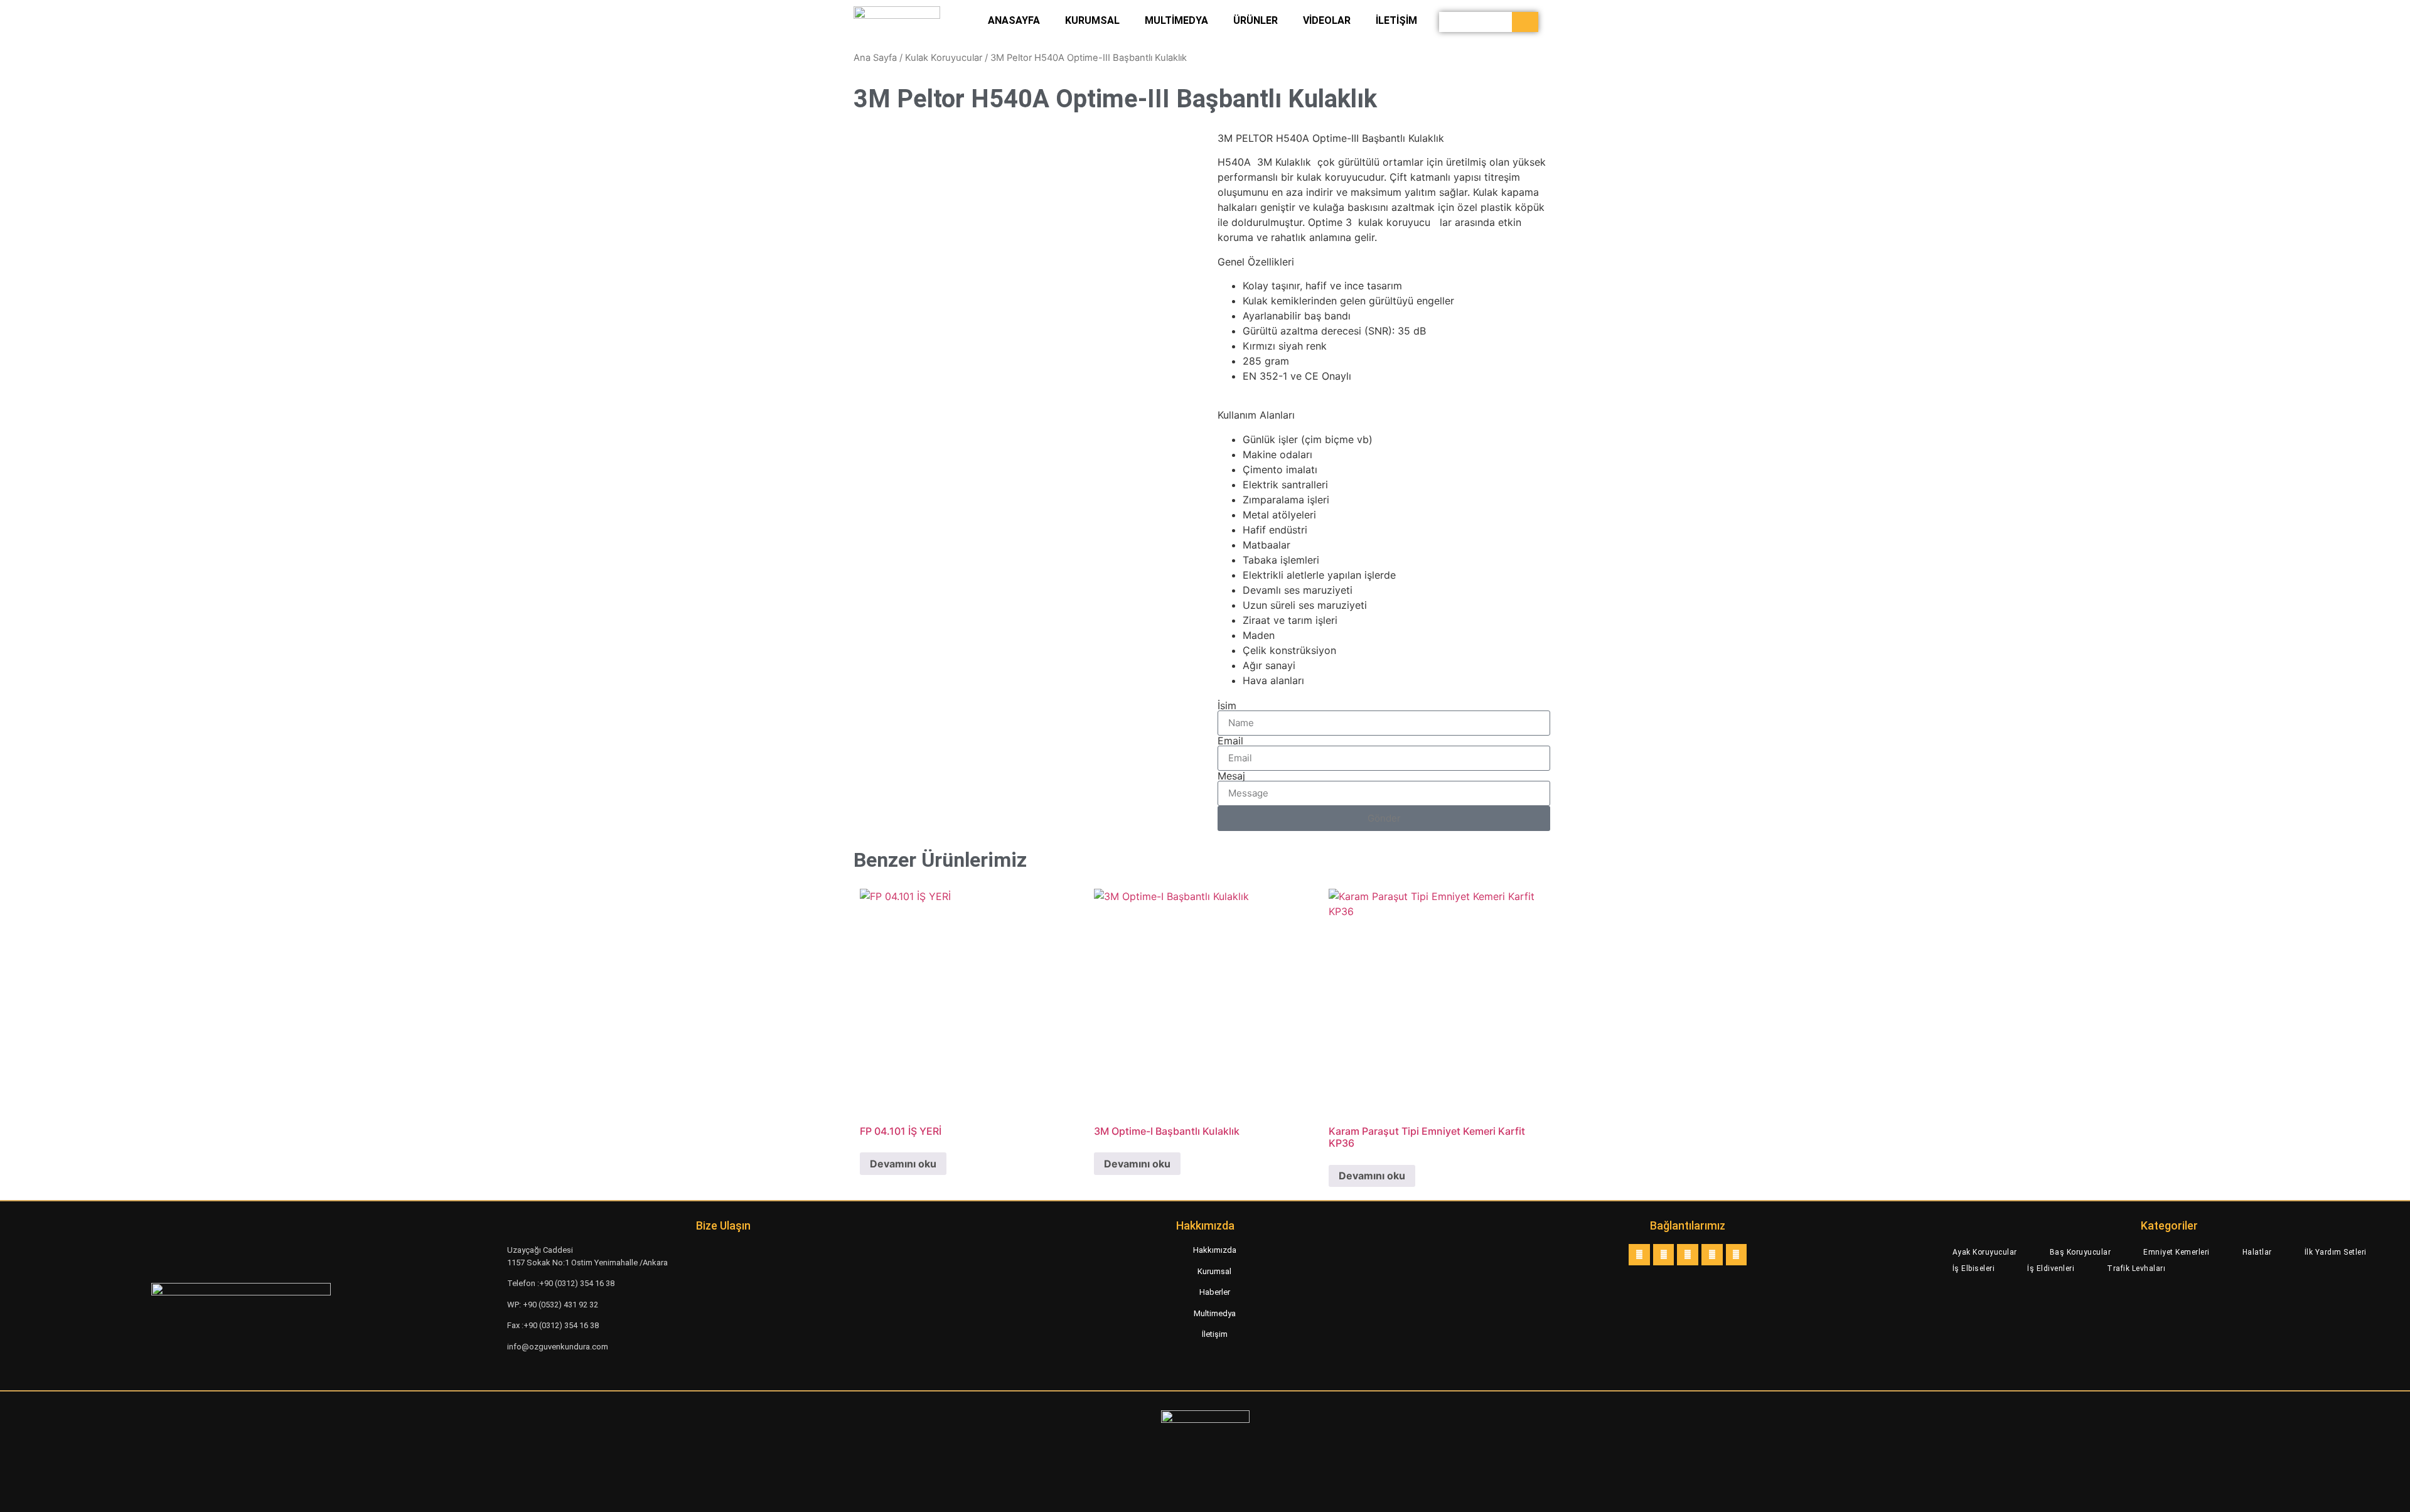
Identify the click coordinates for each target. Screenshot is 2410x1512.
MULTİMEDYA (1176, 20)
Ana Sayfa (875, 58)
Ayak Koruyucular (1985, 1252)
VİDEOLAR (1327, 20)
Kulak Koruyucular (944, 58)
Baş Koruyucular (2081, 1252)
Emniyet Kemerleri (2177, 1252)
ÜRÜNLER (1256, 20)
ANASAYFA (1014, 20)
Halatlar (2257, 1252)
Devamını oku (903, 1164)
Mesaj (1231, 776)
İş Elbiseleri (1974, 1268)
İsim (1227, 705)
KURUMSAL (1092, 20)
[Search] (1525, 22)
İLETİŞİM (1396, 20)
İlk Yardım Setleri (2336, 1252)
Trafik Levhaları (2136, 1268)
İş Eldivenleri (2051, 1268)
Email (1230, 741)
